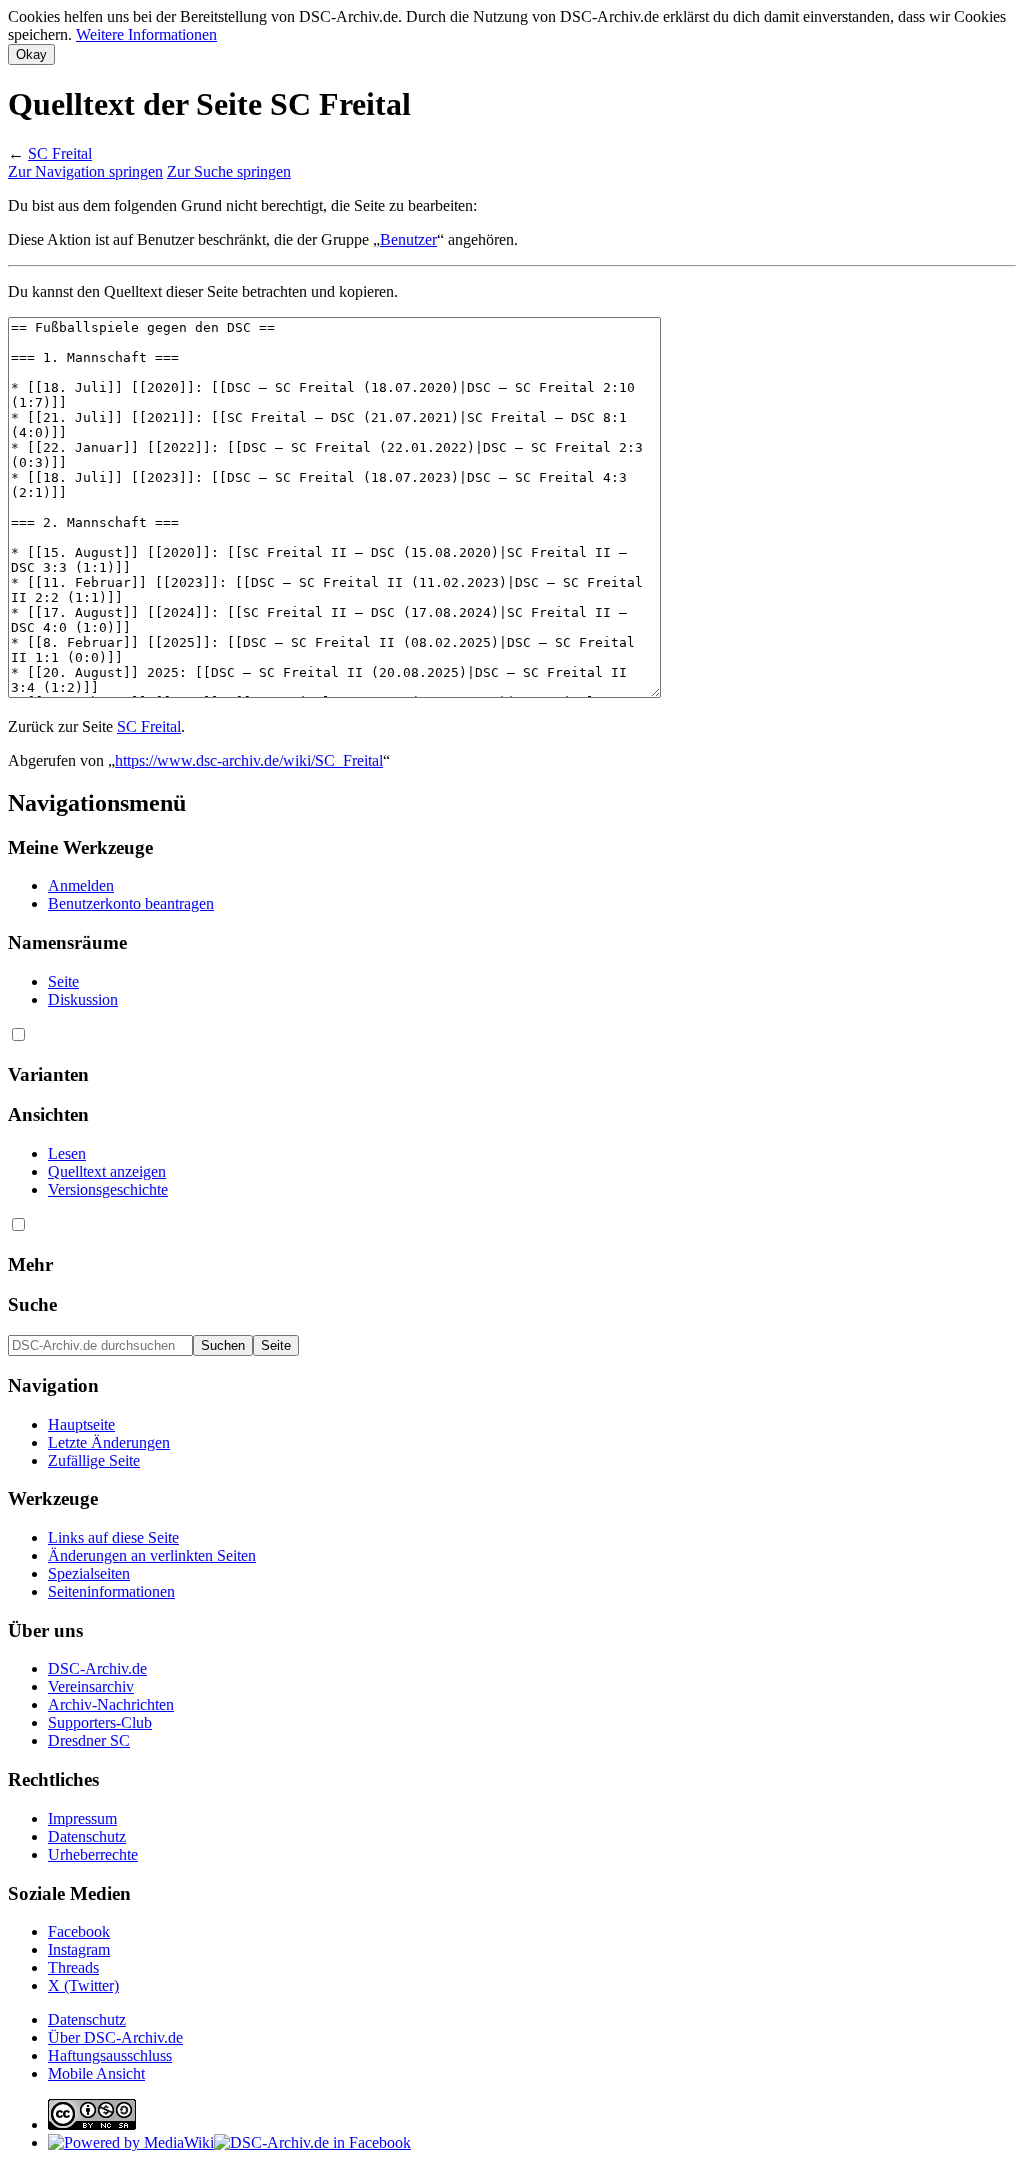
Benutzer (408, 239)
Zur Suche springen (229, 171)
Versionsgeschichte (108, 1189)
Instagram (79, 1949)
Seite (63, 981)
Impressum (82, 1818)
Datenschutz (87, 1836)
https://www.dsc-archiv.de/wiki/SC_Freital (249, 760)
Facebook (79, 1931)
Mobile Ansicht (96, 2073)
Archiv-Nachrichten (111, 1704)
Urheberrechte (93, 1854)
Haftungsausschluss (110, 2055)
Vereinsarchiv (91, 1686)
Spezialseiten (89, 1573)
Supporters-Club (100, 1722)
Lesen (67, 1153)
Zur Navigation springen (85, 171)
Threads (73, 1967)
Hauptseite (81, 1424)
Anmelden (81, 885)
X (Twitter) (83, 1985)
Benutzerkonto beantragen (131, 903)
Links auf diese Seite (113, 1537)
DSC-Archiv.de (97, 1668)
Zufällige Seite (94, 1460)
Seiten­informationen (111, 1591)
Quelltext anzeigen (107, 1171)
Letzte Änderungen (109, 1442)
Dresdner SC (89, 1740)
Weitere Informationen (146, 34)
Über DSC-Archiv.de (115, 2037)
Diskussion (83, 999)
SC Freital (60, 153)
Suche (32, 1304)
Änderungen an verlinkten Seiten (152, 1555)
